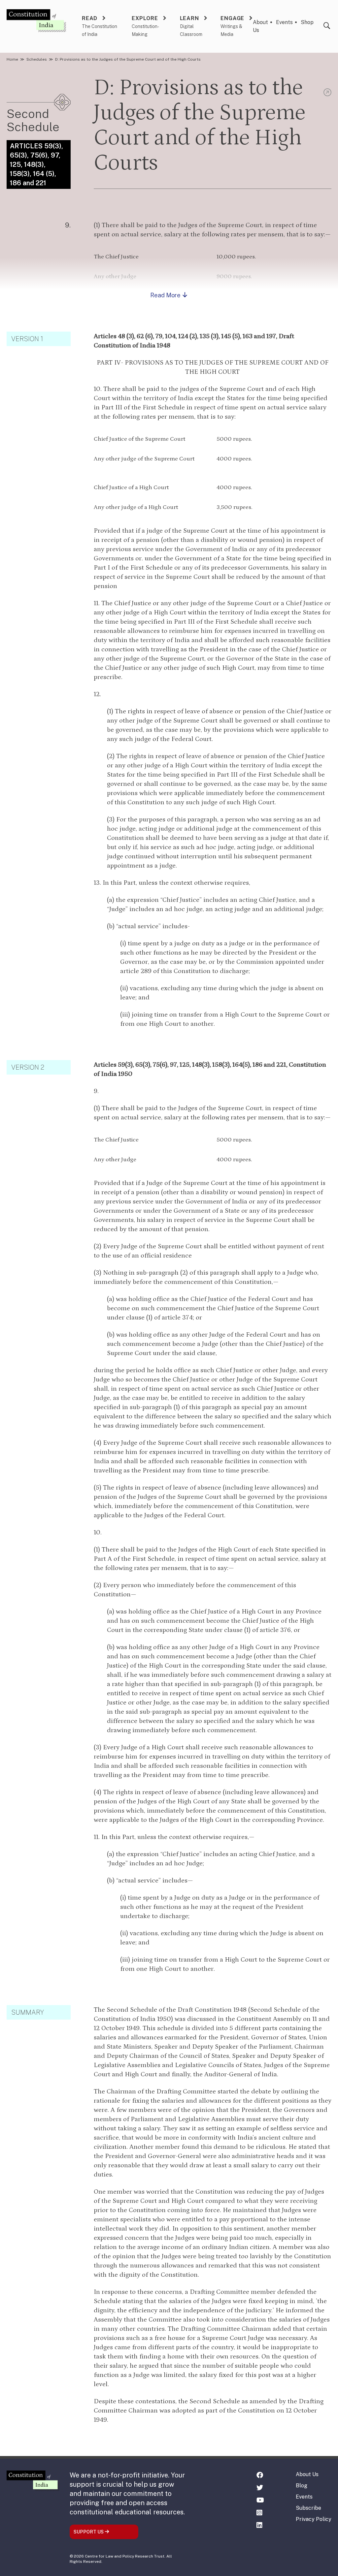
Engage (232, 18)
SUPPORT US (89, 2532)
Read (90, 18)
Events (284, 22)
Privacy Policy (314, 2519)
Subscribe (308, 2508)
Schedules (37, 59)
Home (12, 59)
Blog (302, 2486)
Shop (307, 22)
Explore (145, 18)
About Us (307, 2474)
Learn (189, 18)
